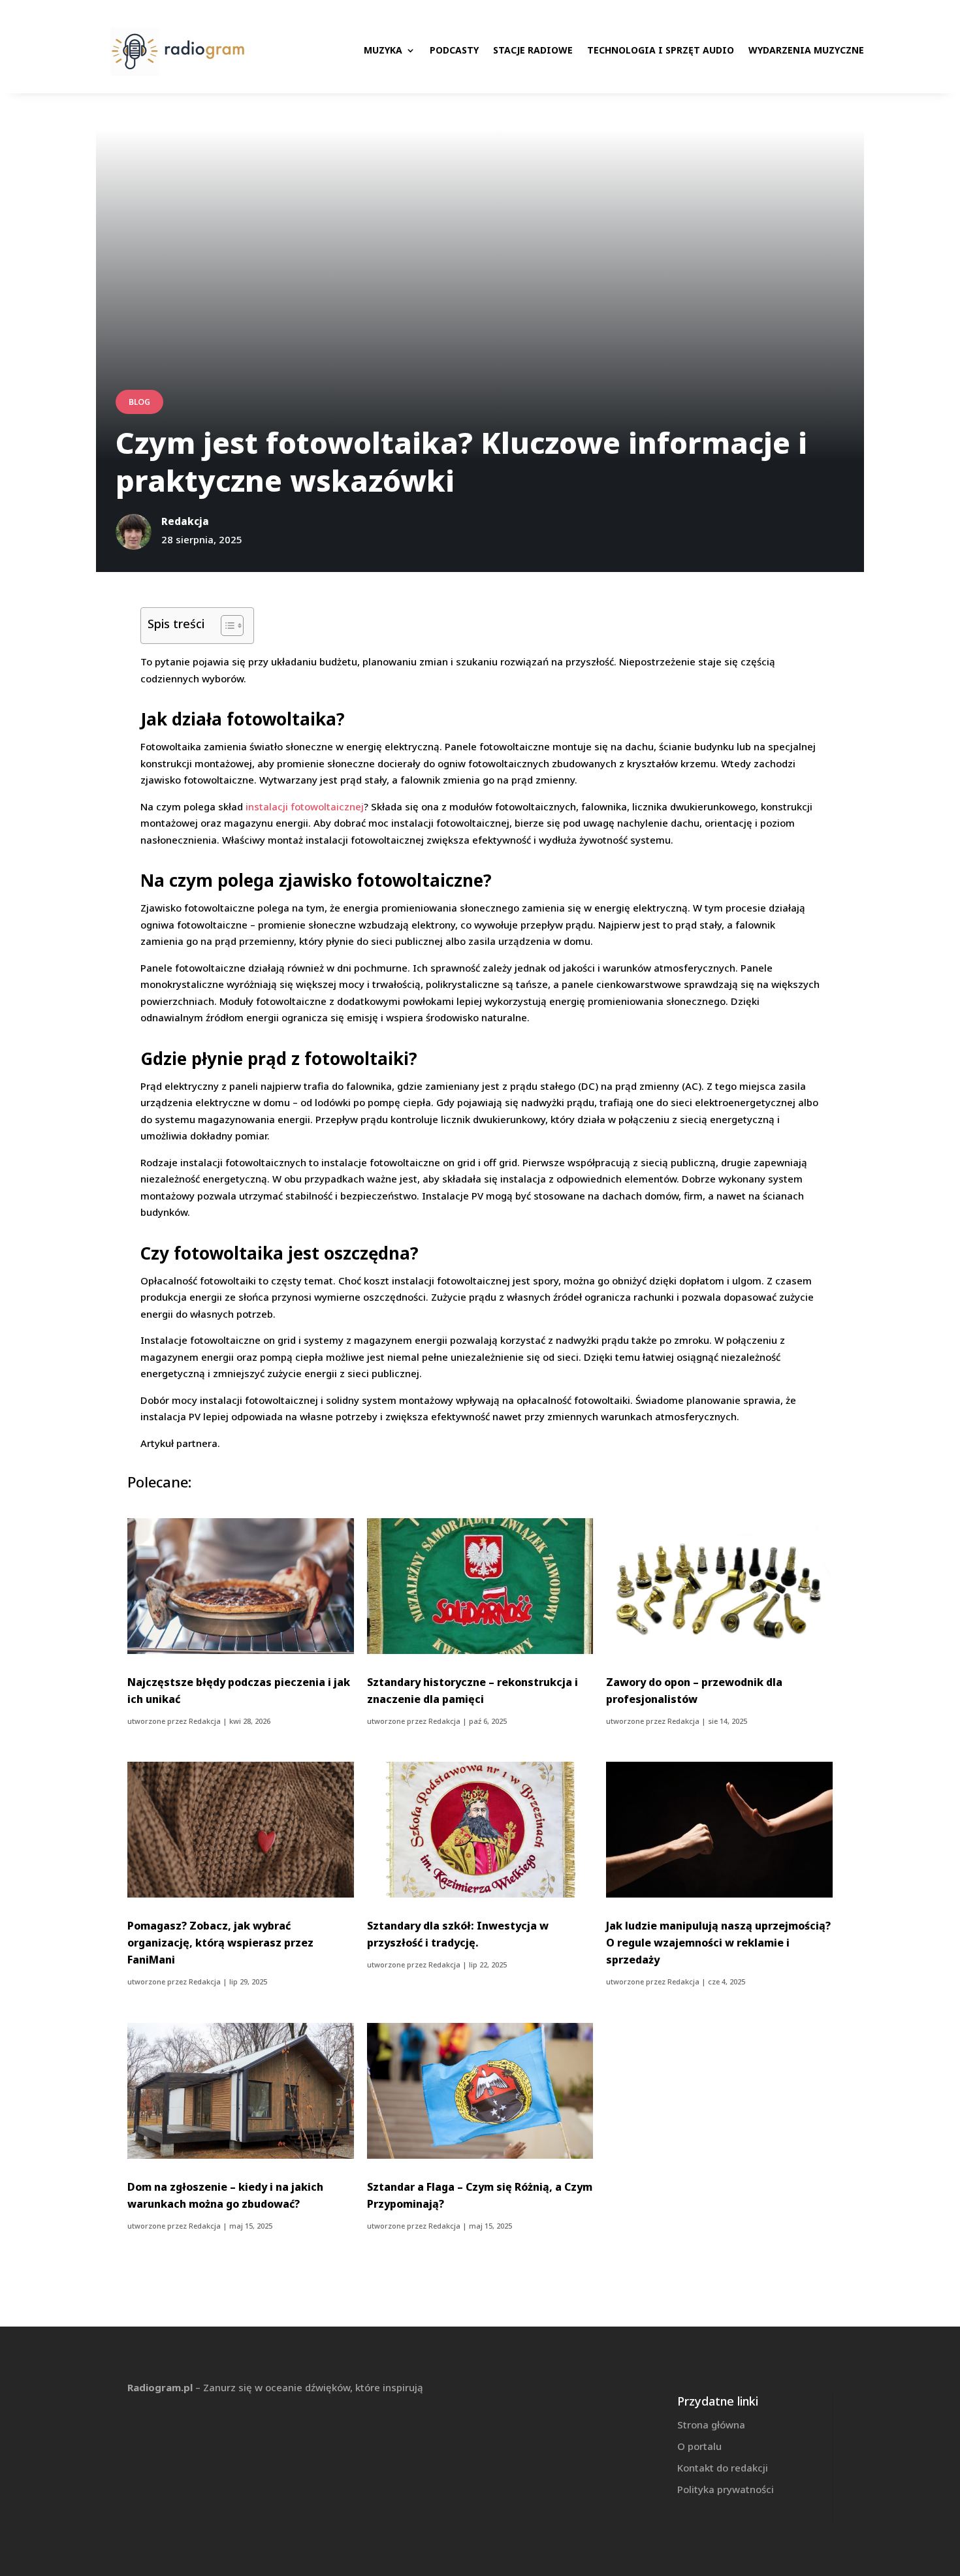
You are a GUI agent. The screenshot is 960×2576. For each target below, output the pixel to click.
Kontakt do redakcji (723, 2468)
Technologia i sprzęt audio (661, 50)
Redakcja (205, 1721)
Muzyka (383, 50)
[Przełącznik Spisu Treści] (226, 626)
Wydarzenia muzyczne (806, 50)
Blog (139, 402)
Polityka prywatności (726, 2489)
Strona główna (711, 2425)
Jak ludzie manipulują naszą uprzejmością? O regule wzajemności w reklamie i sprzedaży (718, 1943)
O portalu (699, 2446)
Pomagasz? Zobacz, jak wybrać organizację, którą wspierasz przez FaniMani (220, 1943)
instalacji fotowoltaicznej (305, 806)
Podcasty (454, 50)
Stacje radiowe (533, 50)
